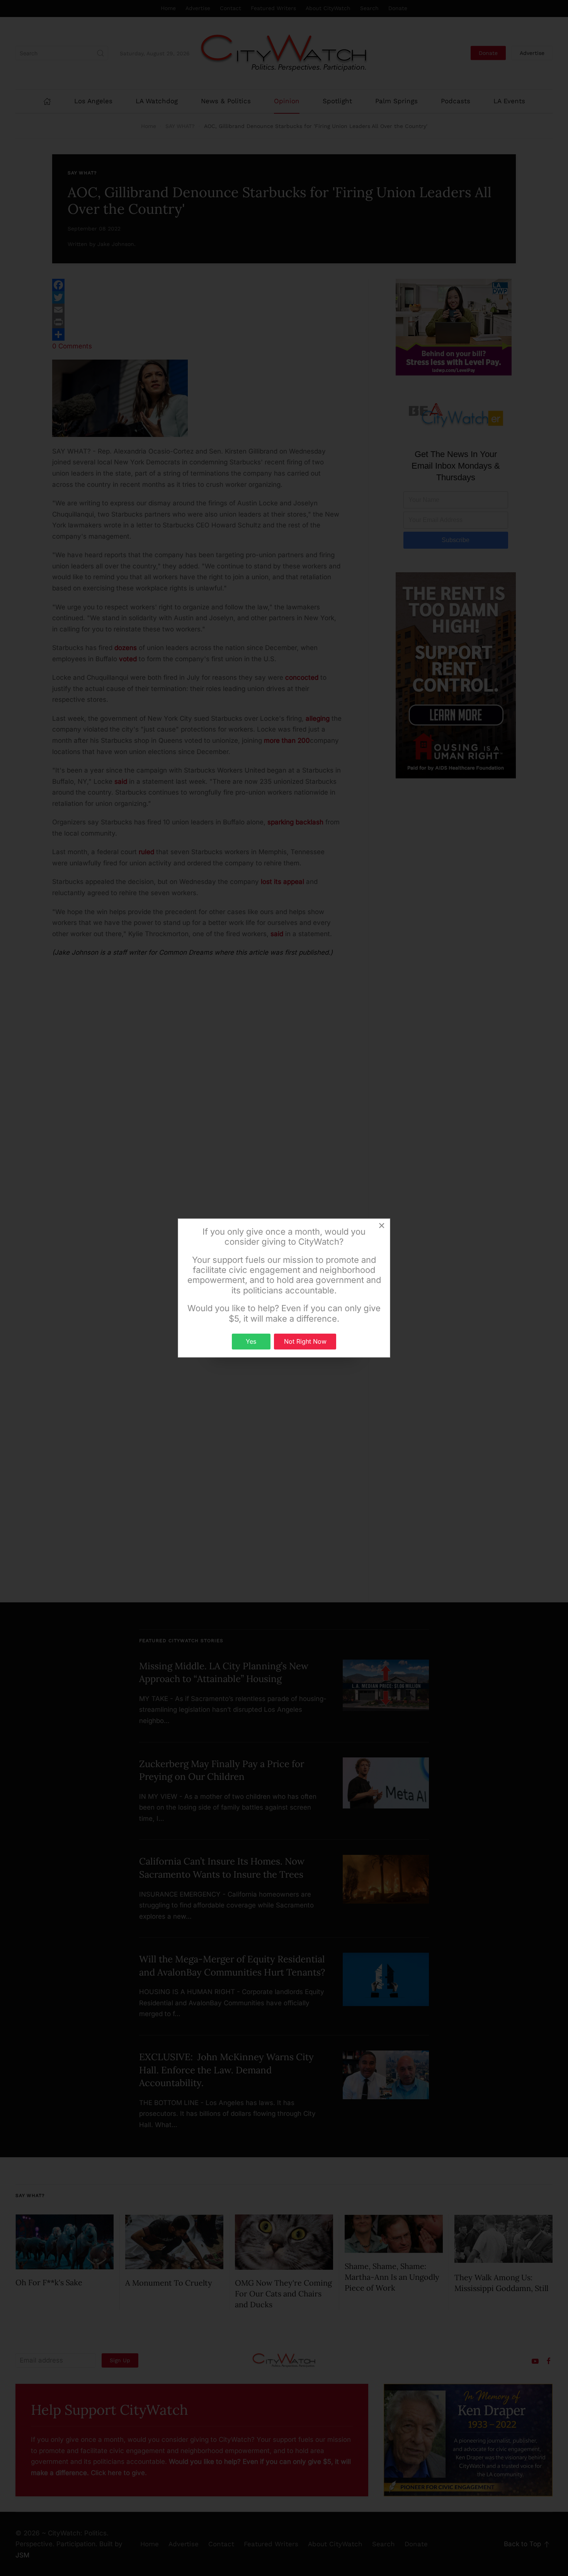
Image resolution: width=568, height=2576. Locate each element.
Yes (251, 1341)
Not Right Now (305, 1341)
